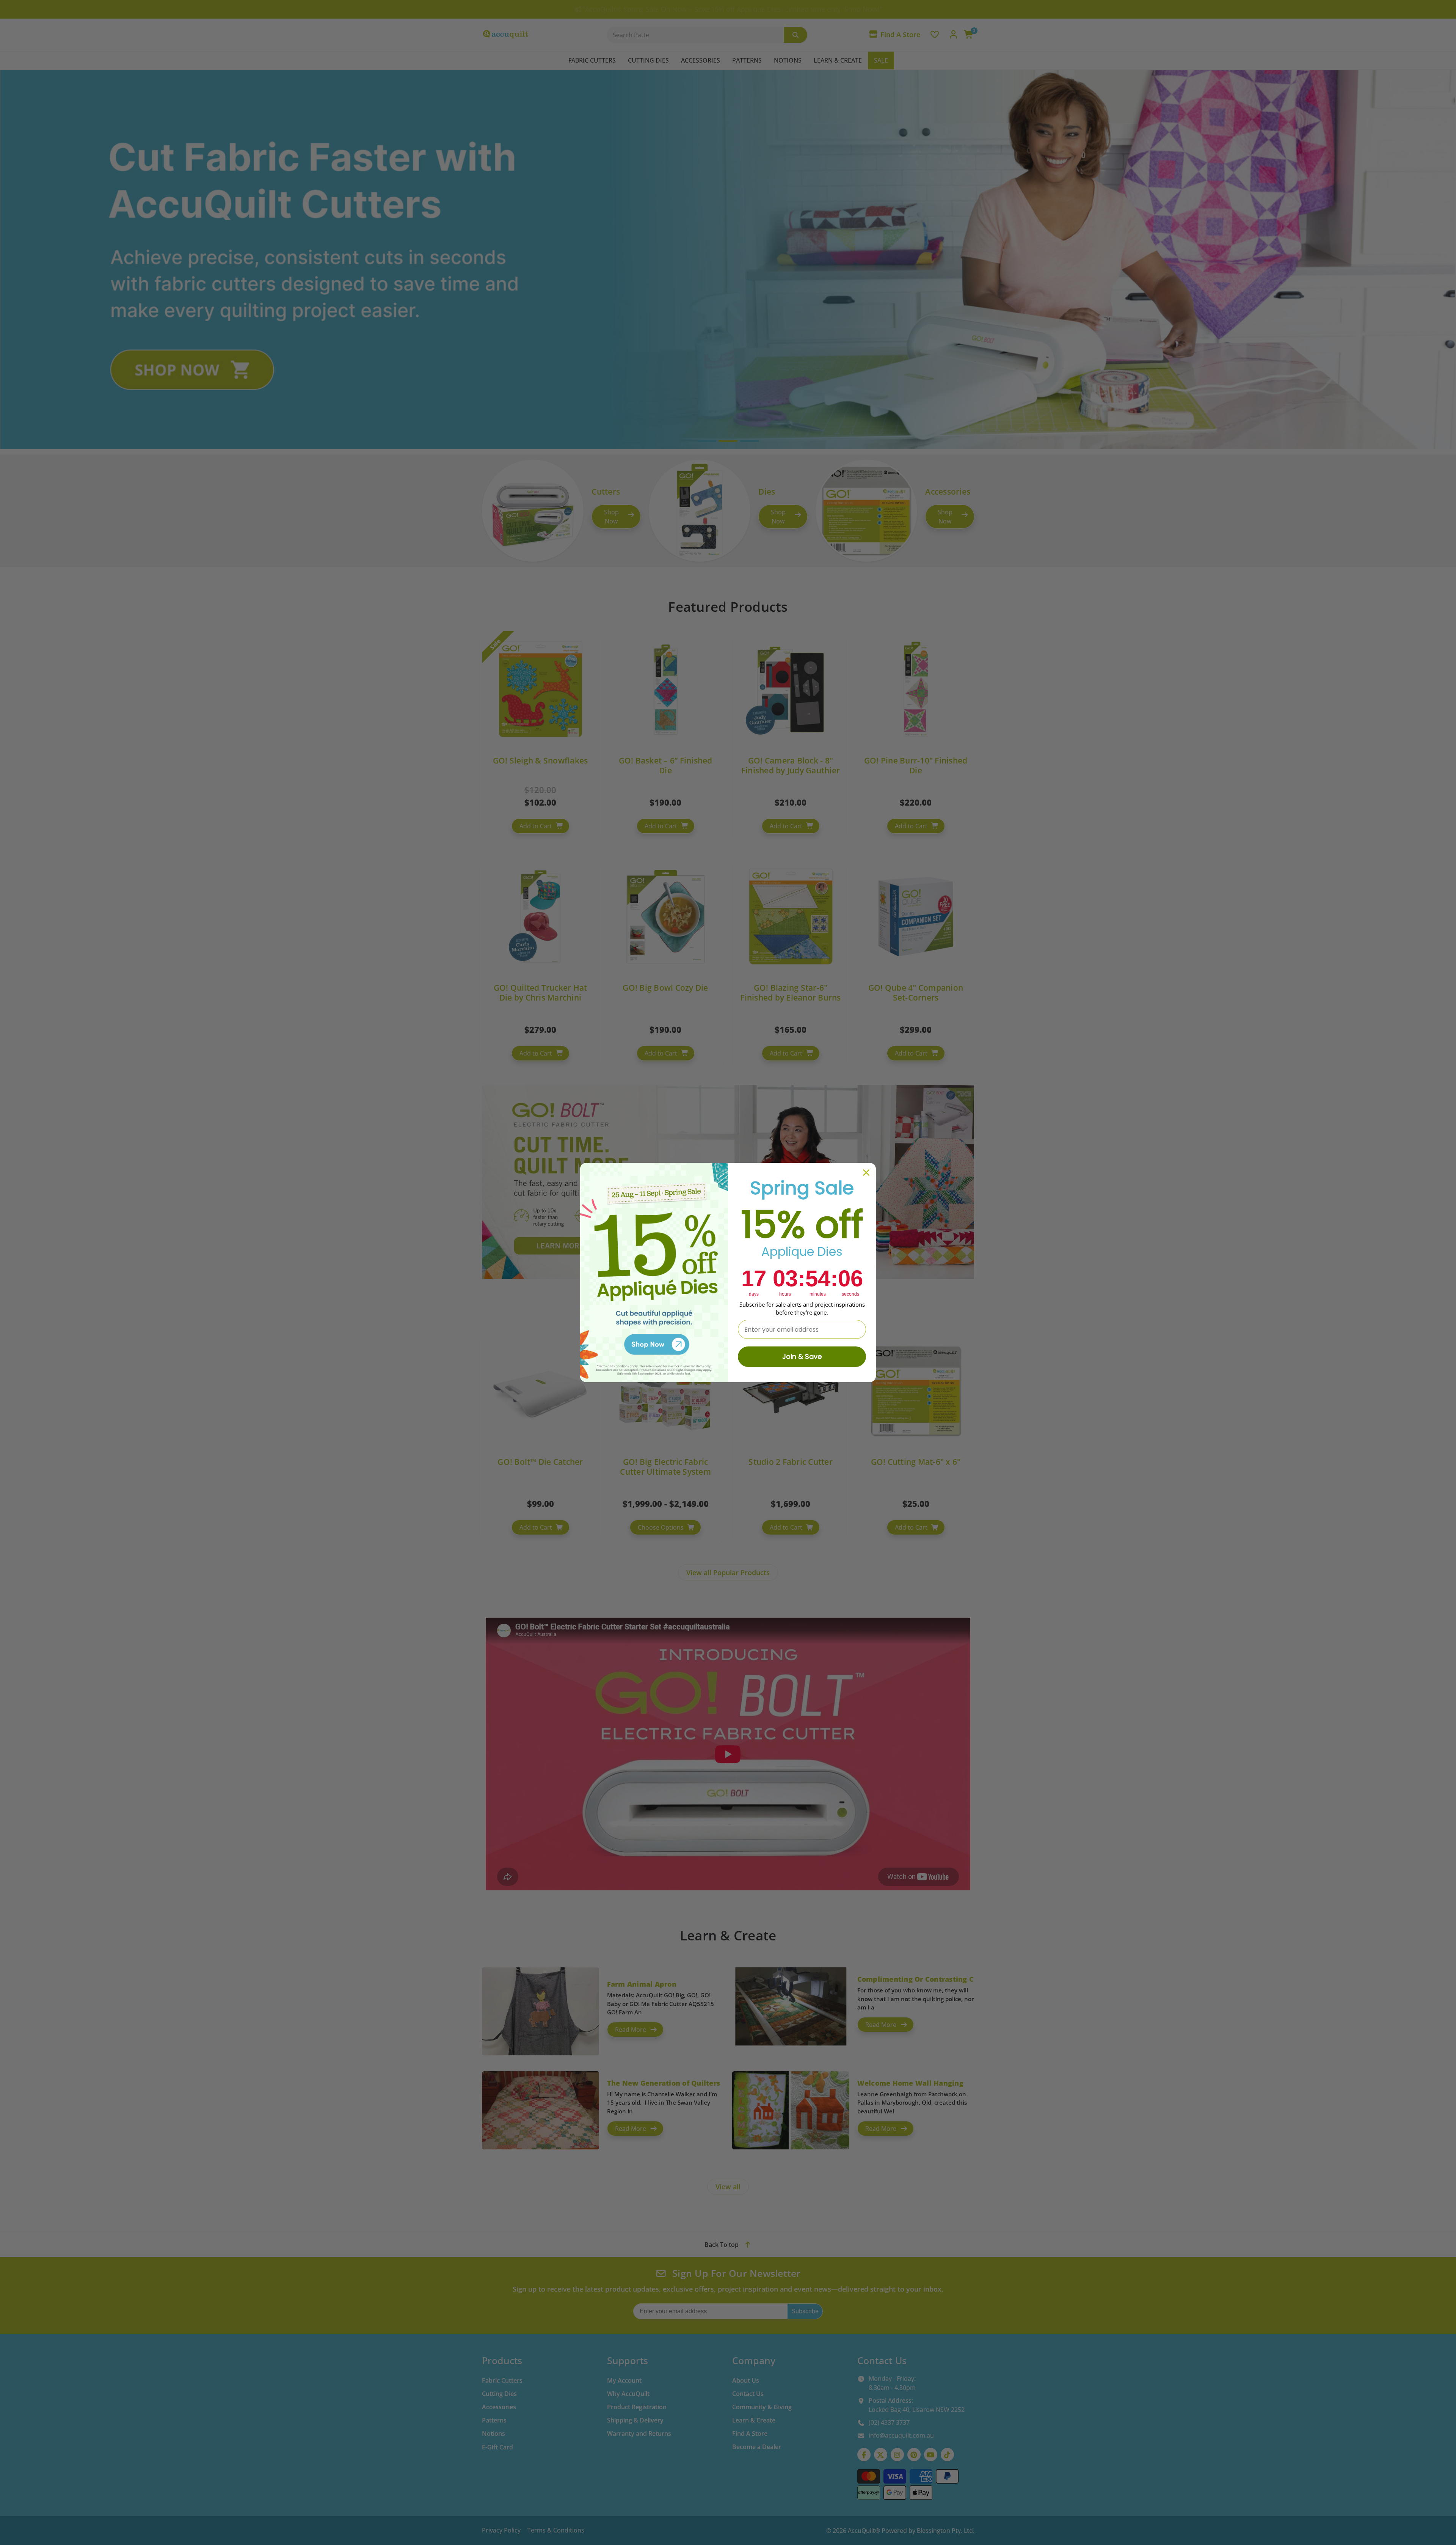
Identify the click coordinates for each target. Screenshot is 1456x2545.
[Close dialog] (866, 1173)
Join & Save (802, 1357)
